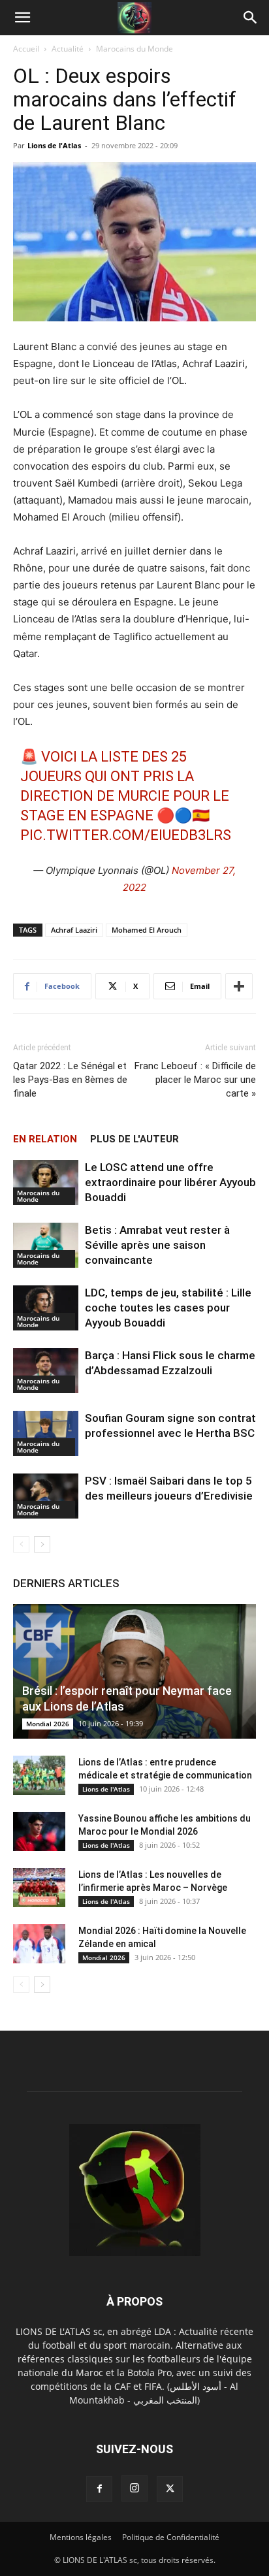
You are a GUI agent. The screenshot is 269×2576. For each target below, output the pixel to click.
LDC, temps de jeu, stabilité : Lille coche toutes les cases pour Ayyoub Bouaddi (168, 1308)
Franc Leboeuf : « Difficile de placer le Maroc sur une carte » (195, 1080)
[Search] (251, 18)
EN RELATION (45, 1139)
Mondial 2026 (48, 1724)
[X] (170, 2489)
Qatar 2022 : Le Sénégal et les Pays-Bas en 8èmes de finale (70, 1080)
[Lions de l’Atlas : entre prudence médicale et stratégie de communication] (39, 1775)
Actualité (68, 49)
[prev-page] (21, 1544)
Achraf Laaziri (74, 930)
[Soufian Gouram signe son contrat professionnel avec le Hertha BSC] (46, 1433)
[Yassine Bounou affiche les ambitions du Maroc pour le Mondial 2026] (39, 1831)
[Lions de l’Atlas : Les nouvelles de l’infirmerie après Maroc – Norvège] (39, 1888)
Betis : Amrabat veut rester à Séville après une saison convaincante (157, 1245)
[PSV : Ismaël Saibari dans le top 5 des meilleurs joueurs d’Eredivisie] (46, 1496)
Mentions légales (81, 2537)
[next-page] (42, 1544)
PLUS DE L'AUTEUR (134, 1139)
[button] (22, 18)
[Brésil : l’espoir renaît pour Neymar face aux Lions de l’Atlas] (134, 1671)
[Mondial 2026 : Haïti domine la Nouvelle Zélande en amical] (39, 1944)
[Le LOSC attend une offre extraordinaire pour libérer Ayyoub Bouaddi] (46, 1183)
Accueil (26, 49)
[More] (239, 986)
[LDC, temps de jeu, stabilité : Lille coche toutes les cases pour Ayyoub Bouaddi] (46, 1308)
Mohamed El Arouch (147, 930)
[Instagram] (134, 2488)
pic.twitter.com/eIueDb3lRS (126, 835)
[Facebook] (99, 2489)
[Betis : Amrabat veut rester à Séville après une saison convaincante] (46, 1245)
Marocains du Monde (134, 49)
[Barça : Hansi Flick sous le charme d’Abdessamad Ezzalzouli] (46, 1371)
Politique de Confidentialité (171, 2537)
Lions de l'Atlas (54, 145)
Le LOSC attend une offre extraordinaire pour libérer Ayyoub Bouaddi (170, 1182)
